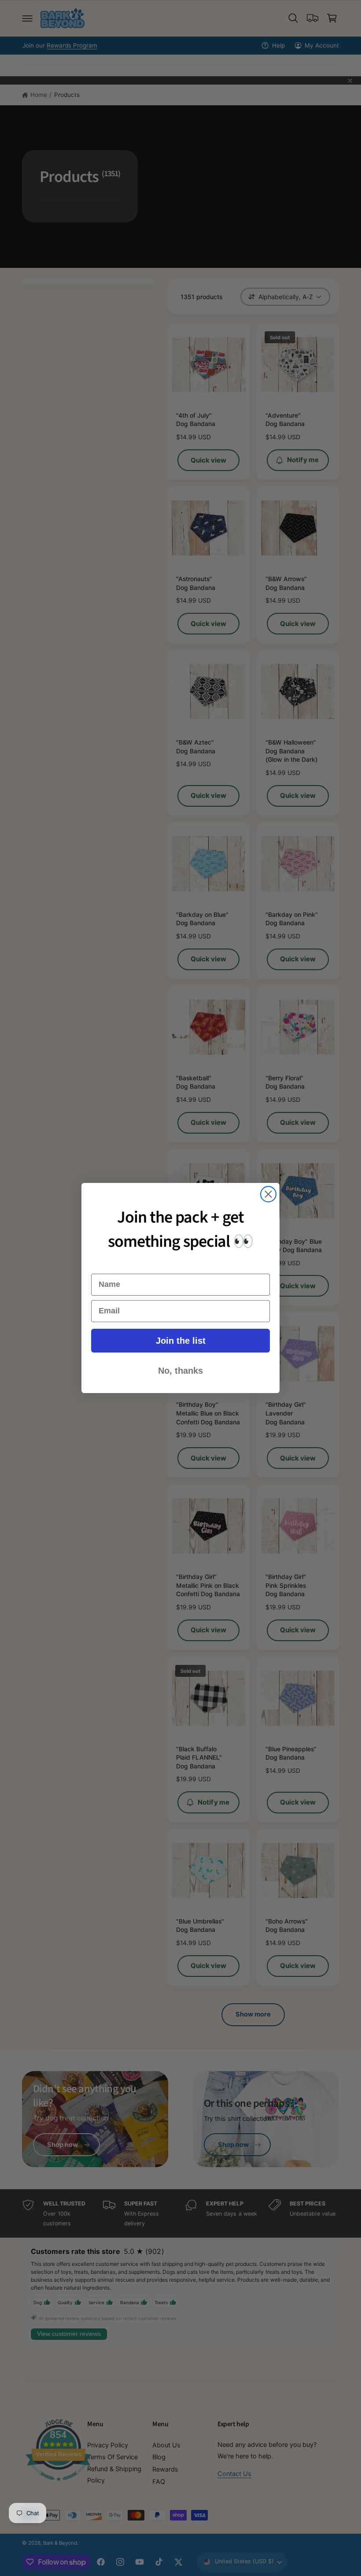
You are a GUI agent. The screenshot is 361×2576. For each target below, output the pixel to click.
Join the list (181, 1341)
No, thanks (180, 1371)
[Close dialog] (268, 1194)
